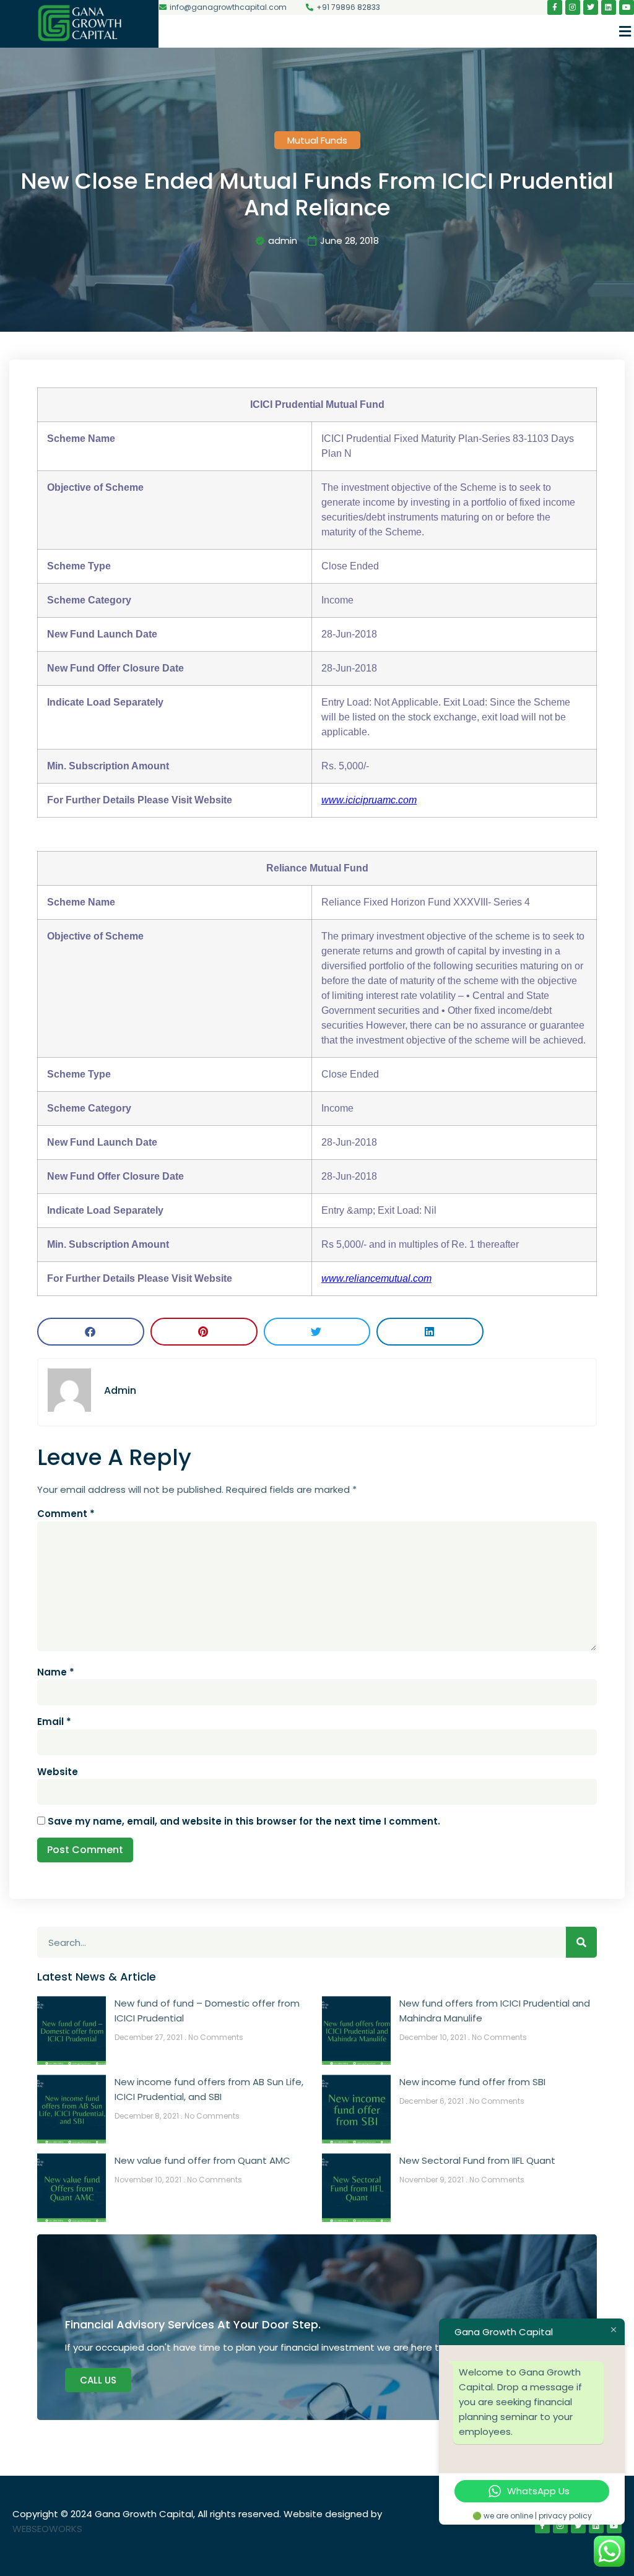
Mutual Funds (317, 140)
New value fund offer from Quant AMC (202, 2160)
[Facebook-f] (555, 7)
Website (58, 1772)
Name (56, 1672)
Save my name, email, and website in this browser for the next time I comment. (244, 1821)
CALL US (98, 2380)
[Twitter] (591, 7)
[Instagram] (573, 7)
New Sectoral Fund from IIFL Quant (477, 2160)
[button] (625, 31)
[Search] (581, 1942)
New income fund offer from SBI (472, 2082)
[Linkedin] (609, 7)
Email (54, 1722)
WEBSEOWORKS (47, 2529)
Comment (66, 1514)
